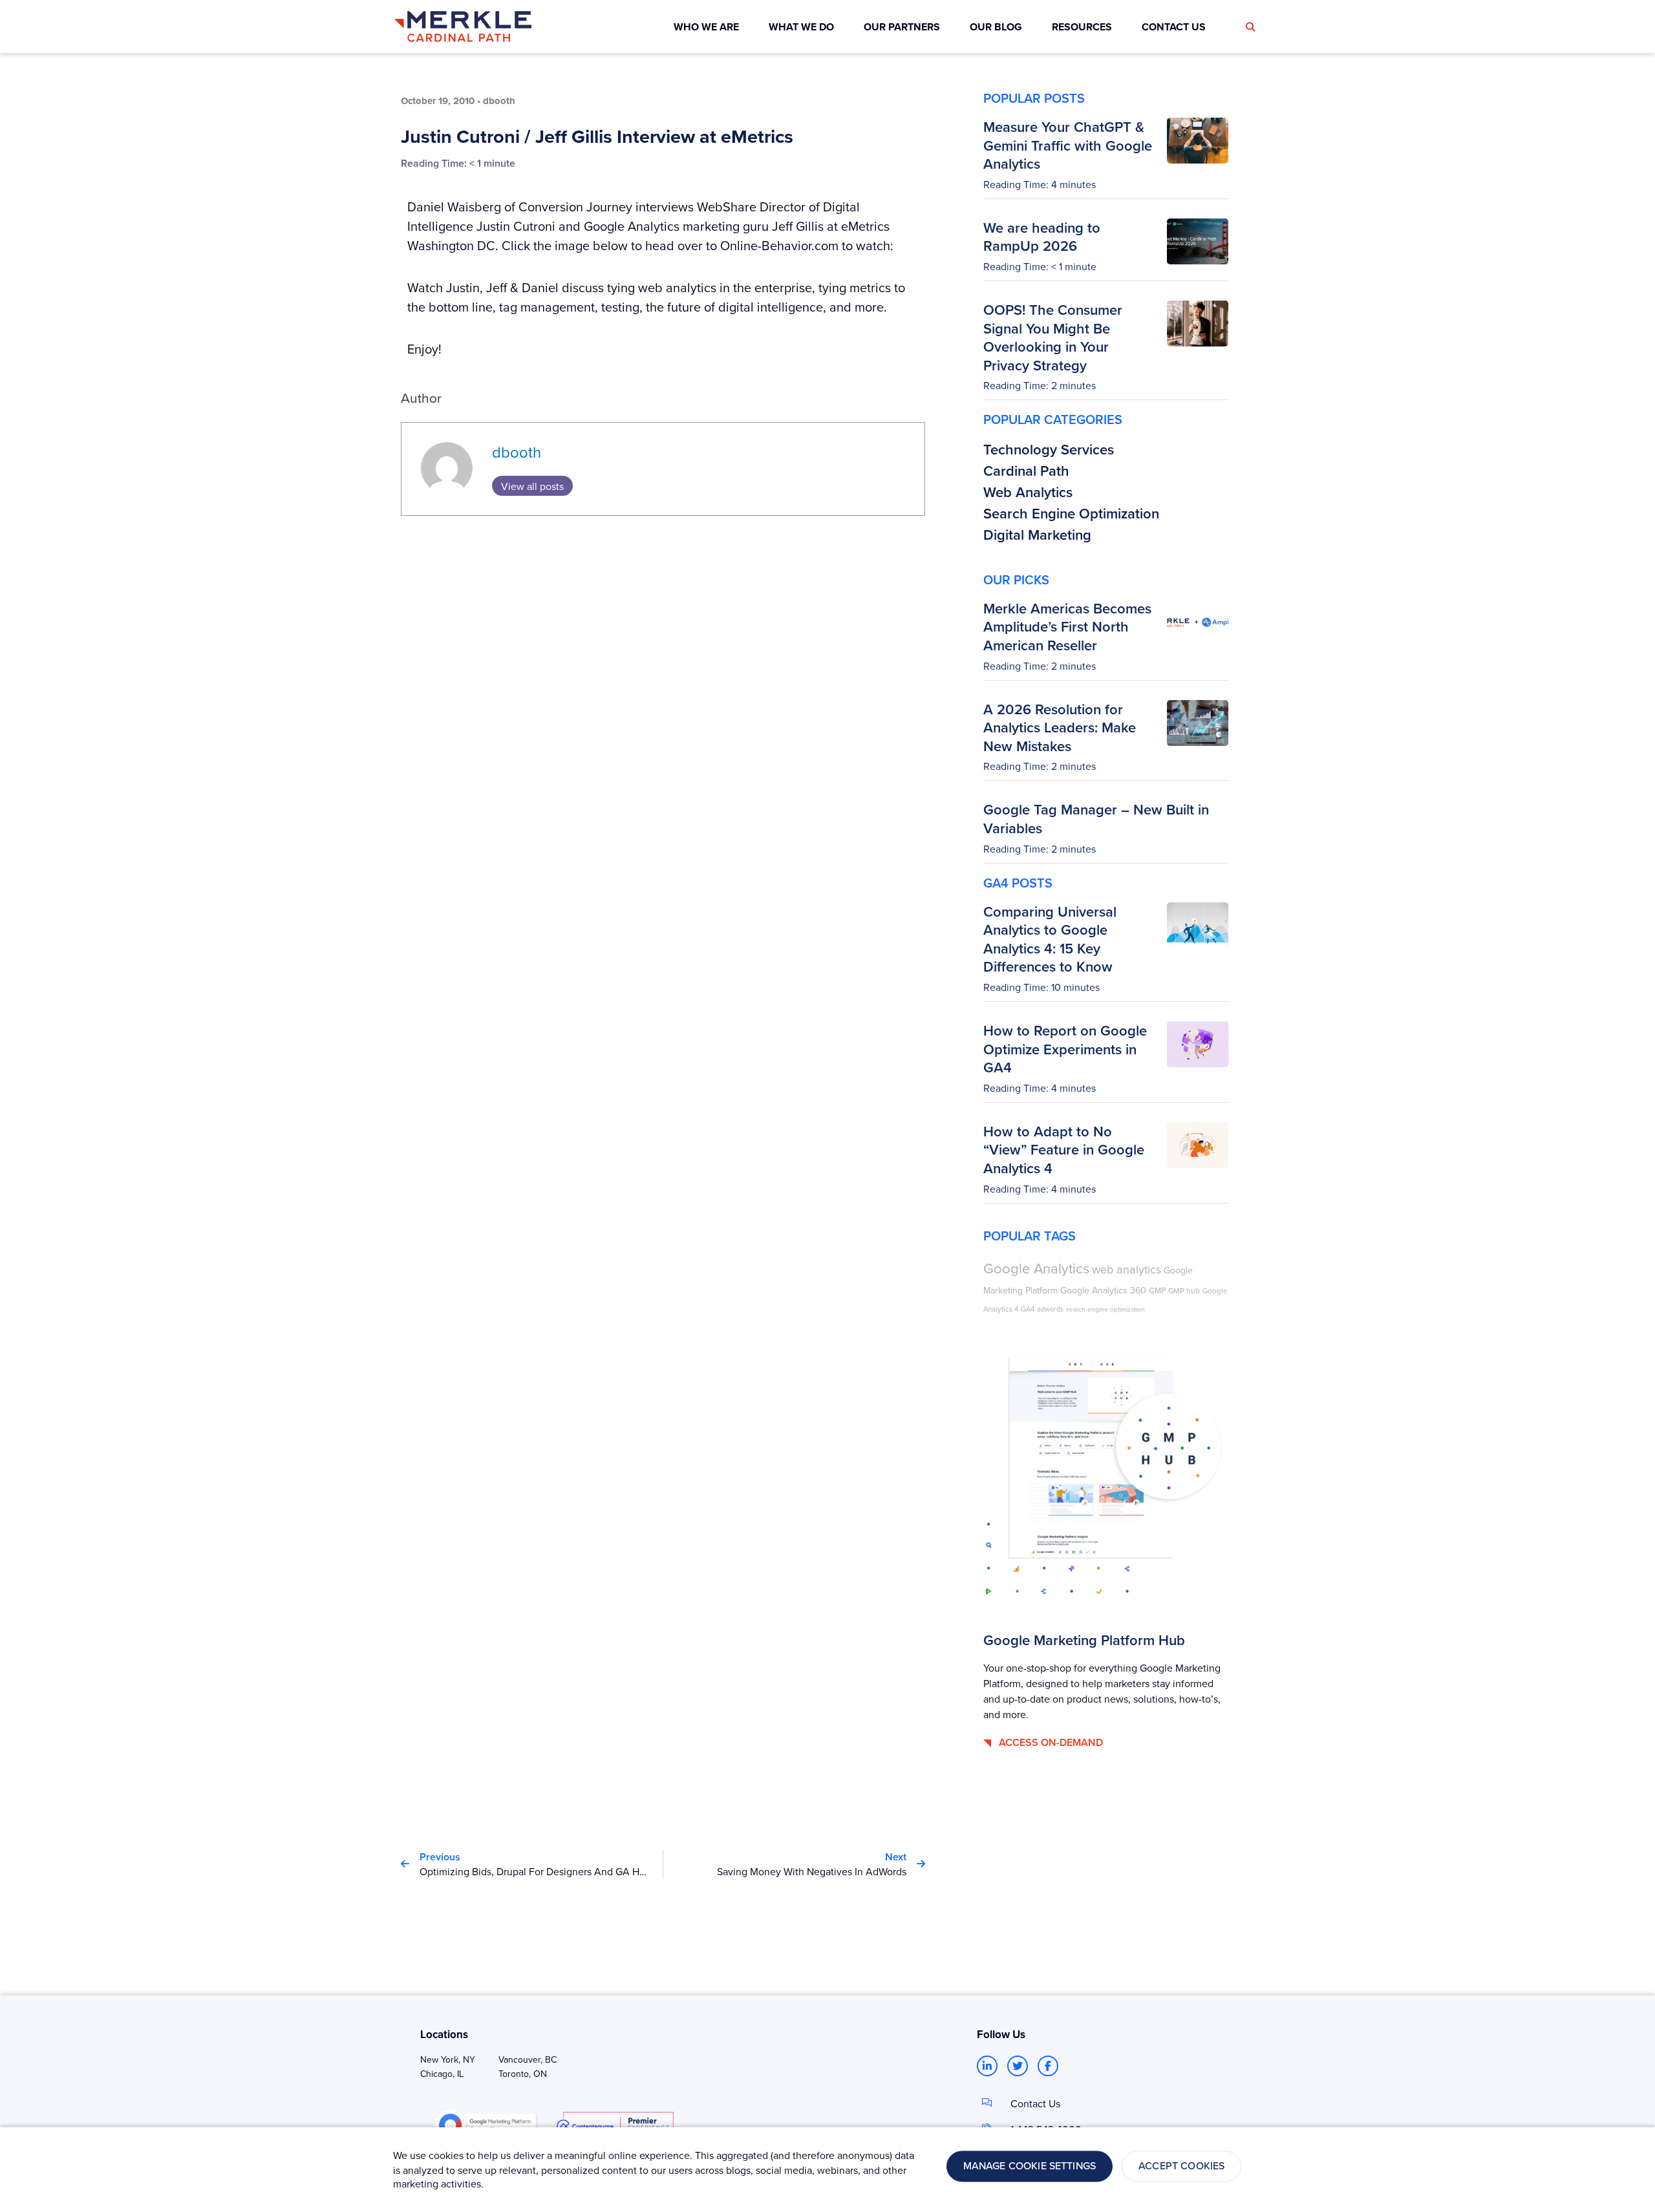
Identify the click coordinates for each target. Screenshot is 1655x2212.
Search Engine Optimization (1071, 513)
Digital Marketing (1037, 535)
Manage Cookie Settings (1030, 2166)
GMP (1157, 1290)
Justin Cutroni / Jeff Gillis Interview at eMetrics (597, 136)
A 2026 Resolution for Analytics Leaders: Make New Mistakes (1060, 728)
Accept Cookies (1181, 2166)
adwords (1050, 1309)
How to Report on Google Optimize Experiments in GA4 (1065, 1049)
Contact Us (1035, 2103)
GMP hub (1184, 1291)
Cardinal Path (1026, 471)
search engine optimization (1105, 1309)
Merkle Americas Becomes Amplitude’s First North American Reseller (1067, 627)
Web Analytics (1028, 492)
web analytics (1126, 1269)
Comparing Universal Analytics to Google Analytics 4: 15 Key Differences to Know (1050, 939)
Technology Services (1049, 449)
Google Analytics (1036, 1268)
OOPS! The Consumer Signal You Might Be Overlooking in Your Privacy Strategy (1053, 337)
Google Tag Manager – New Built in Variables (1096, 819)
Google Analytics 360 (1103, 1290)
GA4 (1028, 1309)
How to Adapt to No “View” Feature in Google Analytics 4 (1064, 1150)
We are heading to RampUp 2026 (1042, 237)
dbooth (517, 452)
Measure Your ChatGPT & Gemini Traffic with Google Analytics (1068, 145)
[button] (1250, 27)
